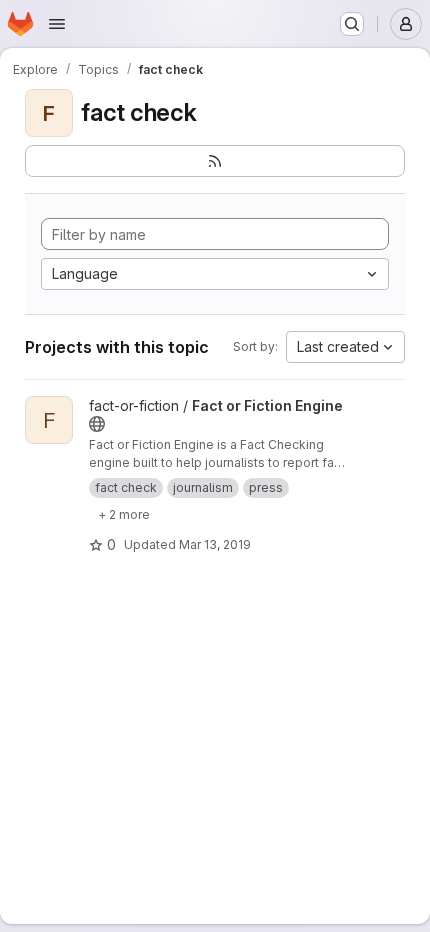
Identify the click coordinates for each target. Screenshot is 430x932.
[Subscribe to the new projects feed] (215, 161)
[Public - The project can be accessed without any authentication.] (97, 424)
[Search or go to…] (352, 24)
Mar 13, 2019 (215, 544)
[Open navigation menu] (57, 24)
